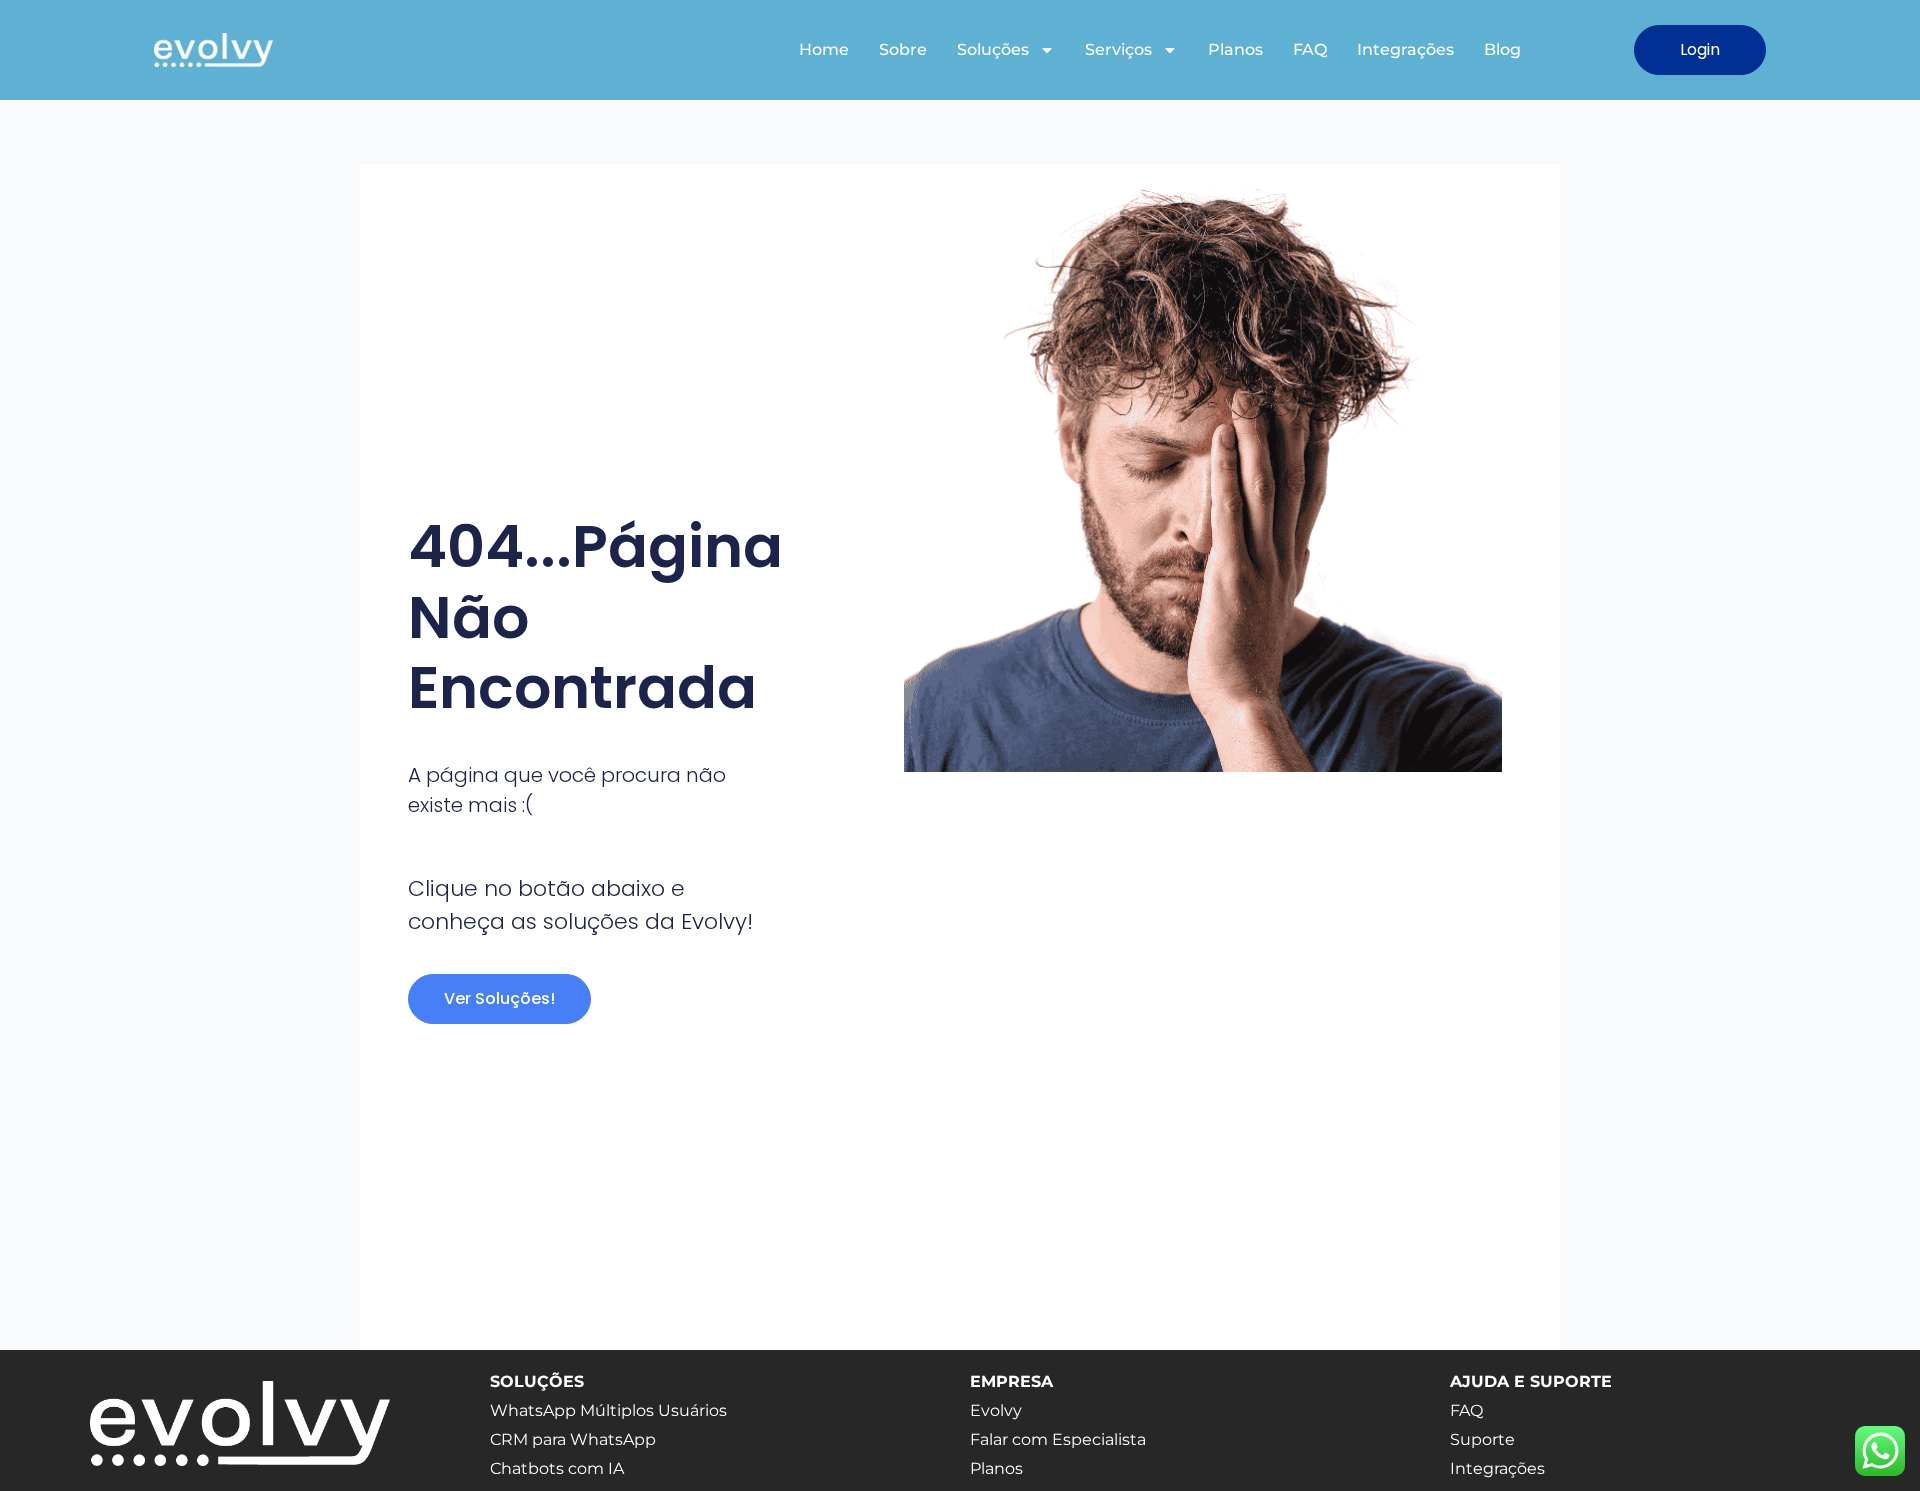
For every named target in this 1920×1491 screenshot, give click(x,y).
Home (824, 49)
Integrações (1405, 49)
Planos (1235, 49)
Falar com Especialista (1058, 1439)
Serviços (1118, 49)
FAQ (1310, 49)
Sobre (903, 49)
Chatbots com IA (557, 1468)
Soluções (993, 49)
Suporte (1482, 1439)
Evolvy (996, 1410)
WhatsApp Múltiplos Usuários (608, 1410)
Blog (1502, 49)
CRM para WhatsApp (573, 1439)
